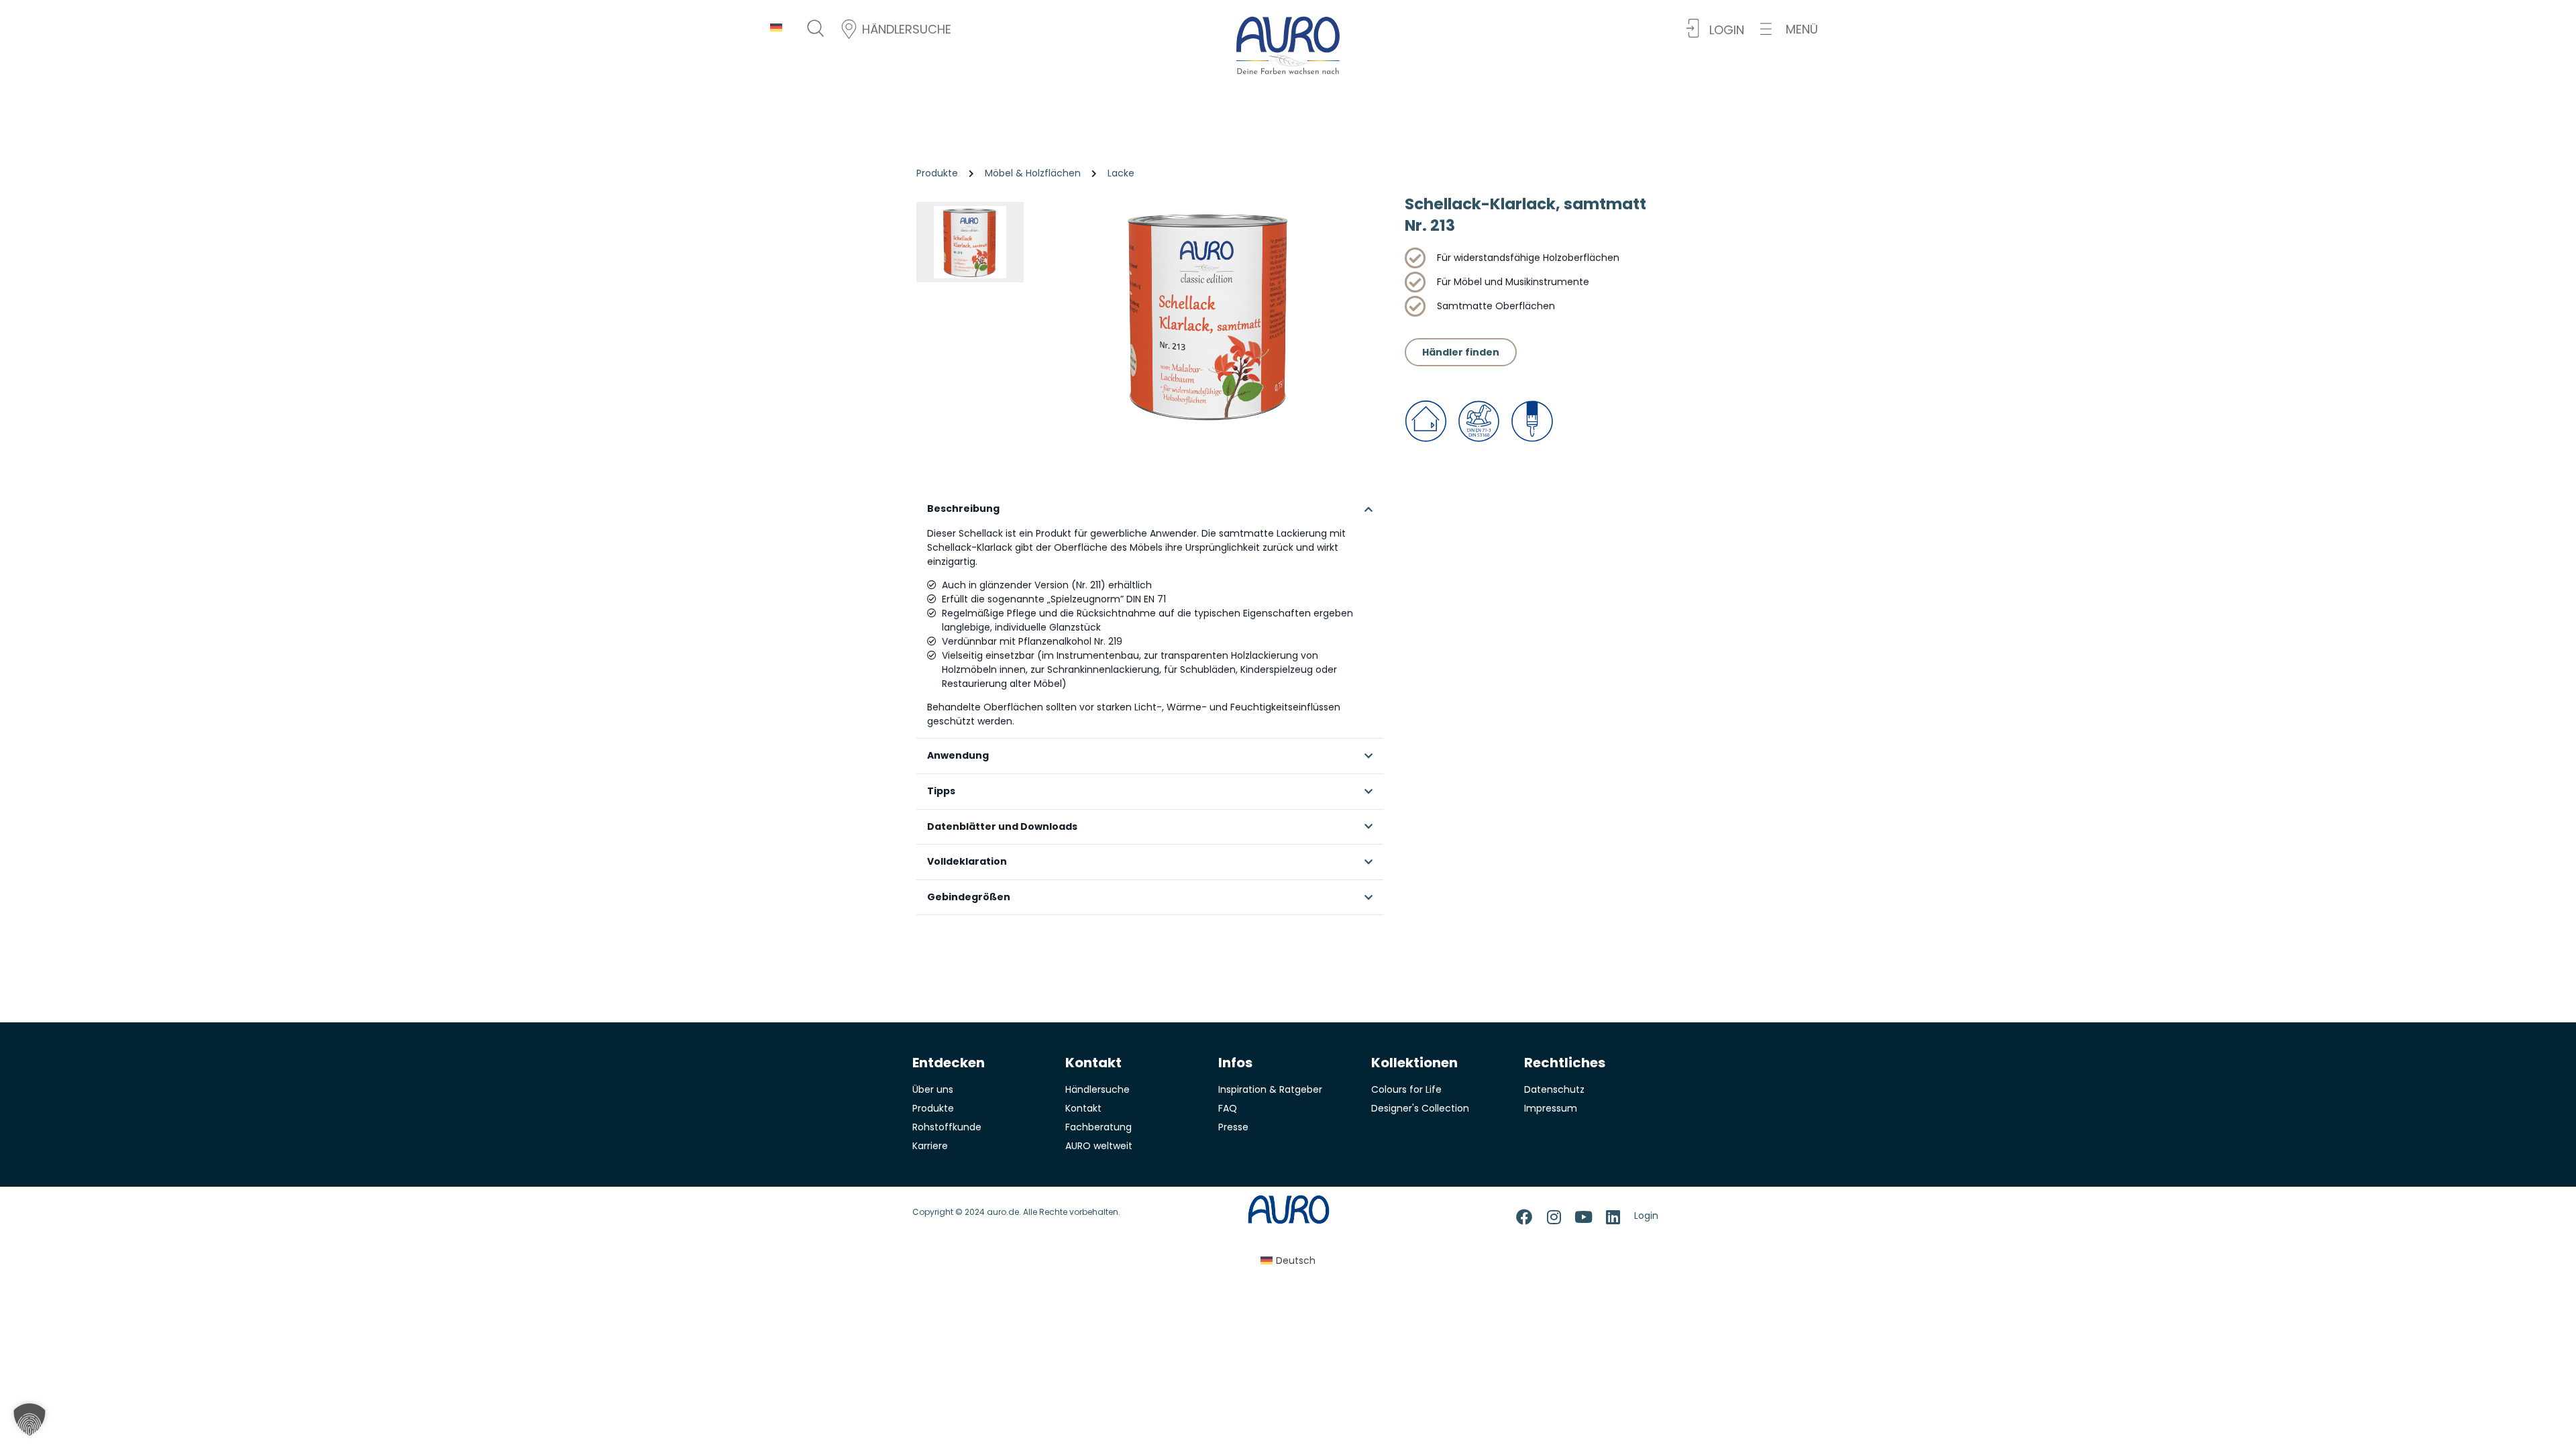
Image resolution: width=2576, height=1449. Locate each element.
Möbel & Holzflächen (1033, 173)
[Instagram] (1554, 1217)
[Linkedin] (1613, 1217)
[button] (1789, 29)
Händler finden (1461, 352)
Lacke (1121, 173)
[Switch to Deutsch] (776, 27)
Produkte (937, 173)
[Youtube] (1583, 1217)
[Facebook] (1524, 1217)
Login (1646, 1216)
